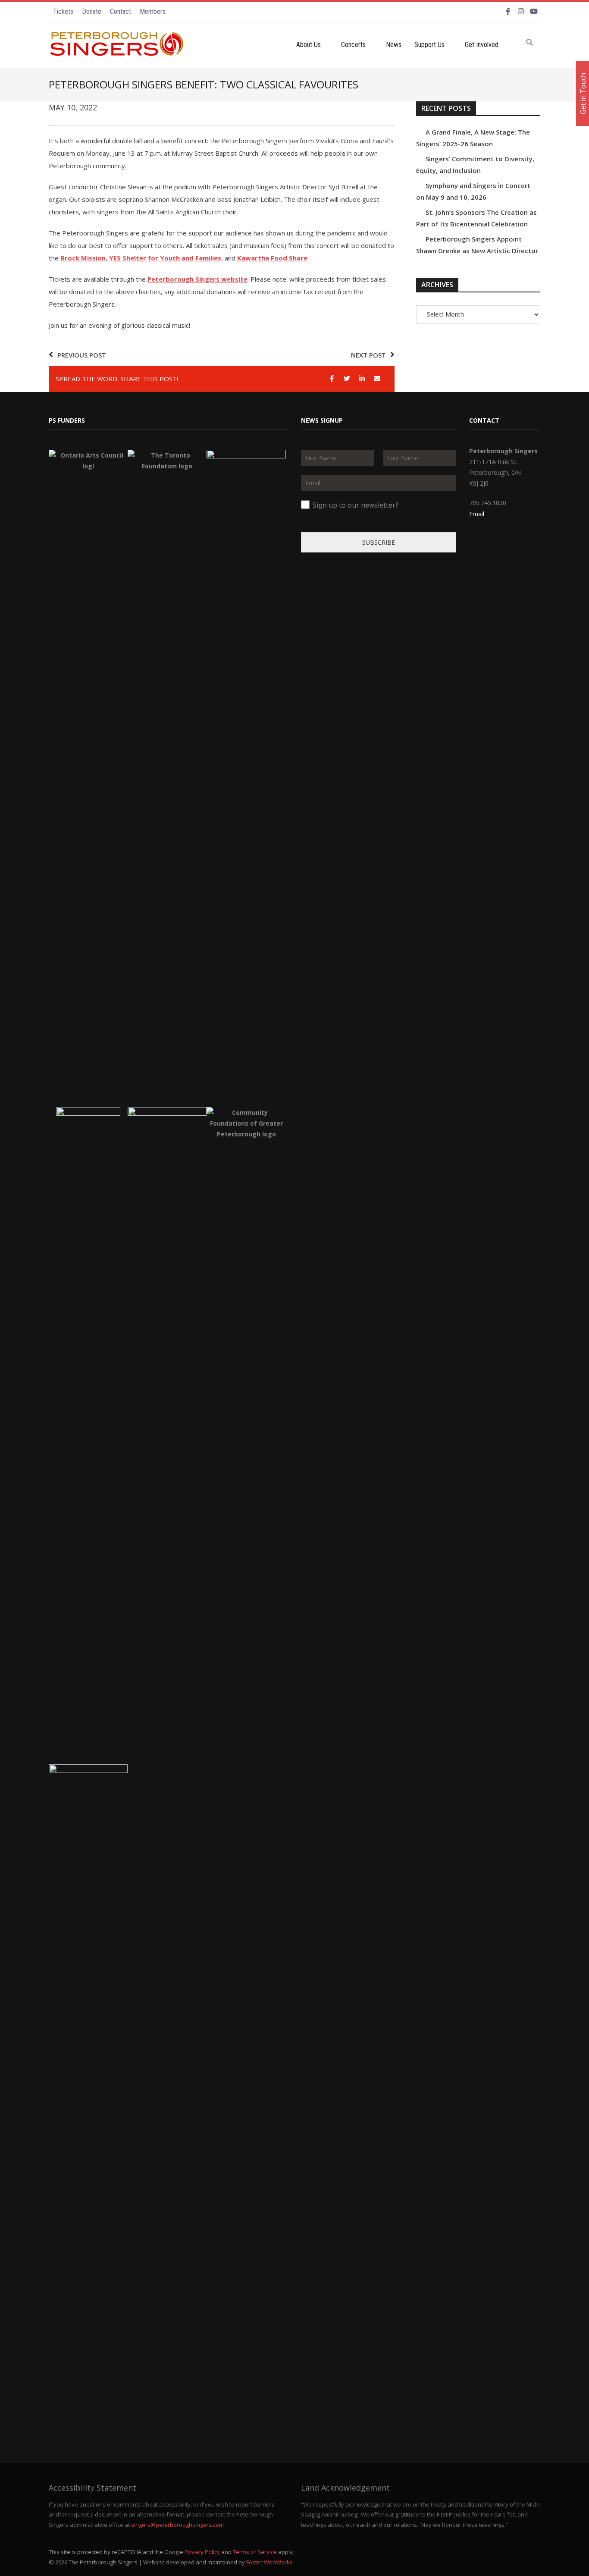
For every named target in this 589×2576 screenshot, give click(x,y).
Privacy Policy (202, 2552)
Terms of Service (255, 2552)
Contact (121, 11)
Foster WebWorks (269, 2562)
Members (153, 11)
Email (477, 514)
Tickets (63, 11)
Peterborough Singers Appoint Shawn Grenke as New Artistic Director (477, 245)
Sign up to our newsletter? (356, 505)
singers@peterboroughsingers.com (177, 2525)
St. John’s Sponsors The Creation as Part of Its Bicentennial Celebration (476, 218)
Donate (92, 11)
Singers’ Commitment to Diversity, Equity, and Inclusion (475, 165)
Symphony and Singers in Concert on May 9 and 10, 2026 (473, 191)
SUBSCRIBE (379, 542)
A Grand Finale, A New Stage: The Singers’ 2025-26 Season (473, 138)
